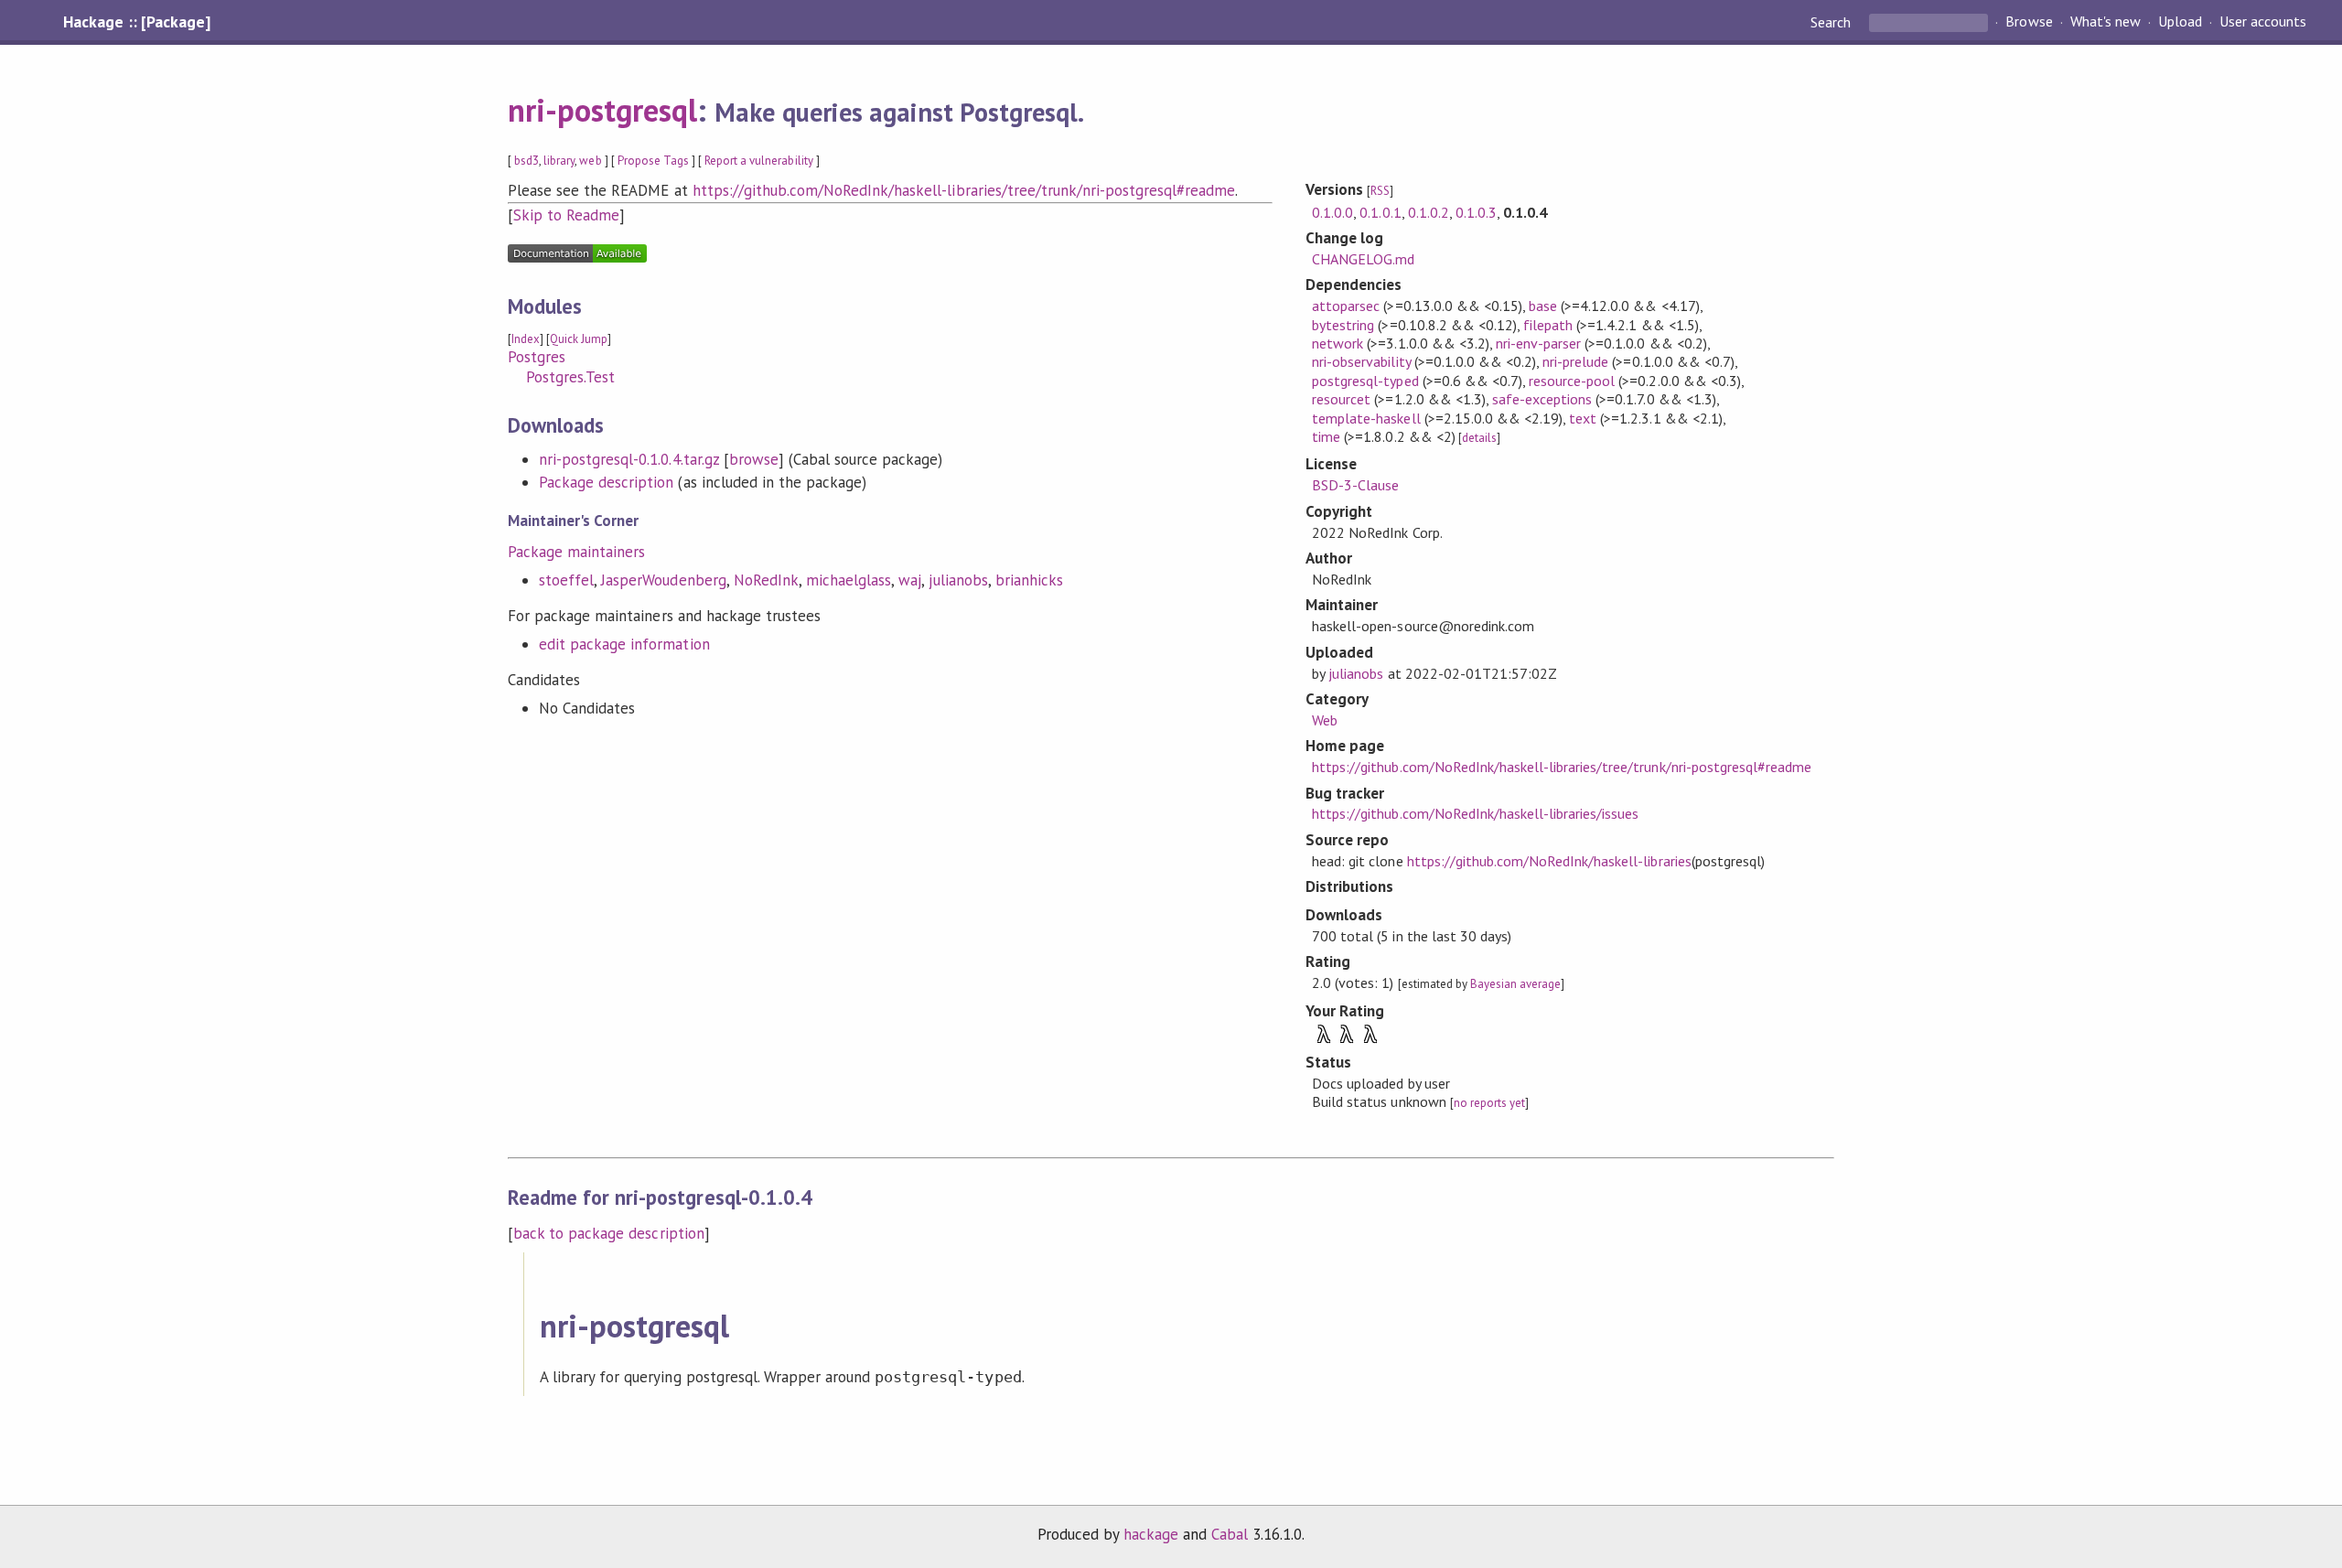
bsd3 (526, 161)
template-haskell (1366, 418)
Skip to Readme (566, 215)
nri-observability (1361, 361)
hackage (1151, 1534)
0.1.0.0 (1332, 212)
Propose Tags (653, 161)
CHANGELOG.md (1363, 259)
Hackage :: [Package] (136, 22)
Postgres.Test (570, 377)
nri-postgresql (602, 110)
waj (910, 580)
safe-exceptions (1542, 399)
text (1583, 418)
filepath (1548, 325)
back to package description (609, 1233)
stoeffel (566, 580)
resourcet (1341, 399)
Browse (2029, 22)
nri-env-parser (1538, 343)
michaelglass (849, 580)
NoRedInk (766, 580)
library (559, 161)
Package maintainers (576, 552)
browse (754, 459)
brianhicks (1029, 580)
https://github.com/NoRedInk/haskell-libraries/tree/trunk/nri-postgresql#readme (964, 190)
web (590, 161)
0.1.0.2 (1429, 212)
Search (1832, 22)
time (1326, 436)
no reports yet (1489, 1103)
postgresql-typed (1365, 381)
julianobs (958, 580)
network (1338, 343)
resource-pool (1572, 381)
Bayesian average (1515, 984)
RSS (1380, 191)
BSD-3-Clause (1355, 485)
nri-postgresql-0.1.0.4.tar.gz (629, 459)
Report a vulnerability (759, 161)
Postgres (537, 357)
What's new (2106, 22)
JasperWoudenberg (663, 580)
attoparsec (1346, 306)
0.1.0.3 (1476, 212)
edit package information (624, 644)
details (1479, 438)
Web (1325, 720)
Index (526, 339)
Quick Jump (579, 339)
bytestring (1343, 325)
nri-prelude (1575, 361)
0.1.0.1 (1380, 212)
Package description (606, 482)
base (1543, 306)
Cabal (1230, 1534)
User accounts (2263, 22)
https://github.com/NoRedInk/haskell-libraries (1549, 861)
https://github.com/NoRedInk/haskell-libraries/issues (1475, 813)
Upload (2180, 22)
